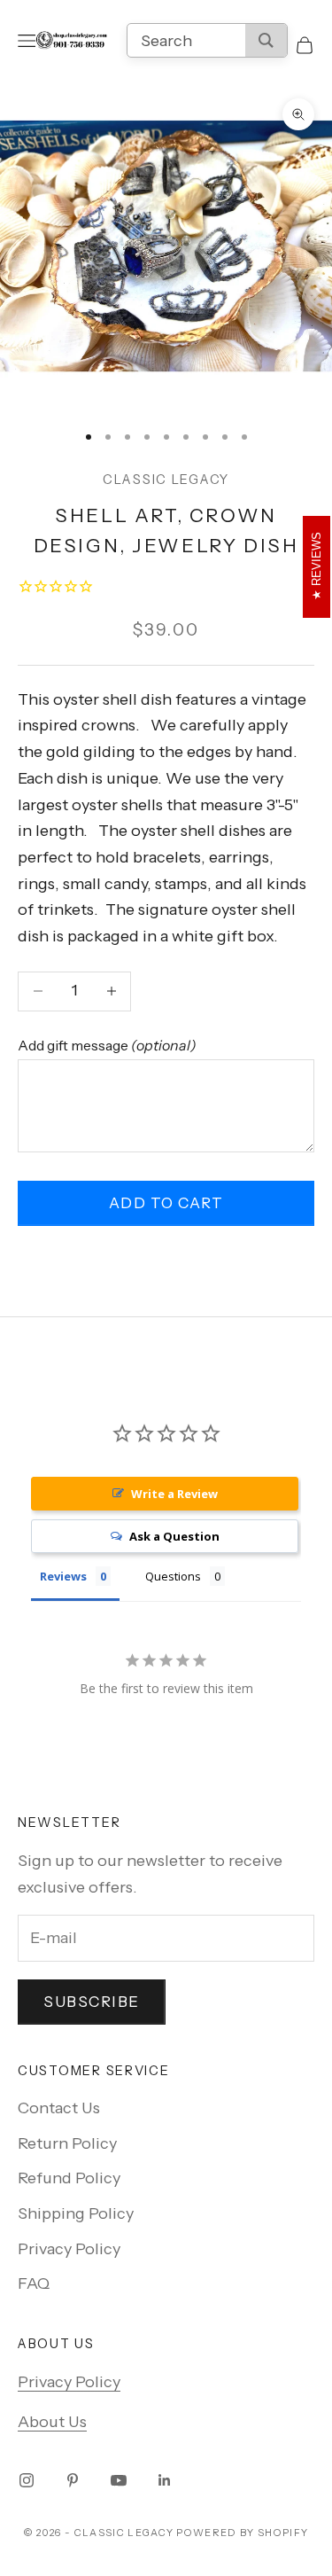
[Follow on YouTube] (119, 2480)
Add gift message (107, 1045)
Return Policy (67, 2143)
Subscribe (92, 2002)
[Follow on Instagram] (27, 2480)
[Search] (266, 40)
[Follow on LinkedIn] (165, 2480)
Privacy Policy (69, 2249)
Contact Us (59, 2108)
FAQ (34, 2283)
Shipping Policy (76, 2213)
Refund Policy (69, 2178)
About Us (52, 2422)
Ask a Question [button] (174, 1536)
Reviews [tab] (63, 1576)
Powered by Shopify (242, 2533)
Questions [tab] (173, 1576)
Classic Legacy (166, 480)
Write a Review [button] (174, 1494)
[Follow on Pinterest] (73, 2480)
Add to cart (166, 1203)
